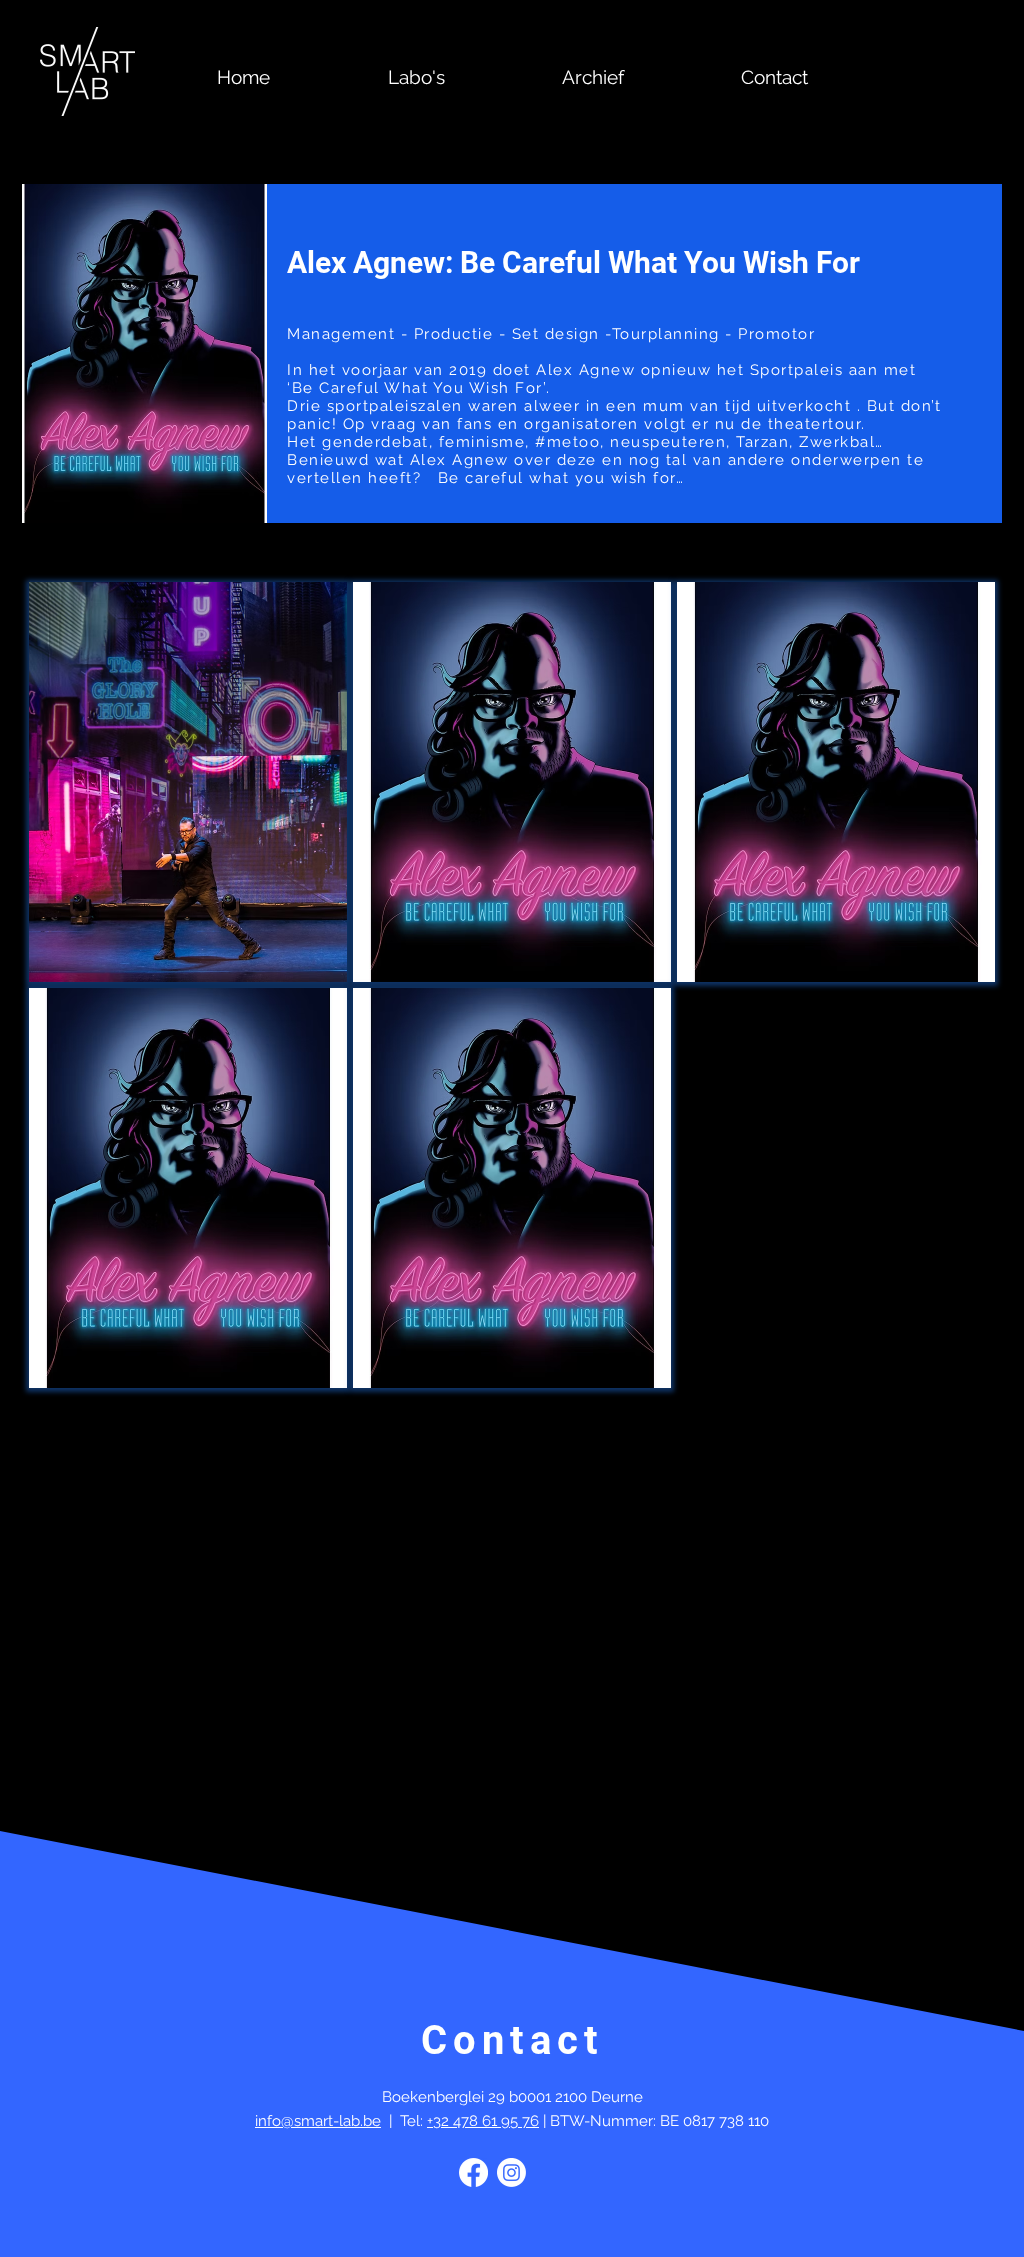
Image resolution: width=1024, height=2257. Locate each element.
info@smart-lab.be (318, 2121)
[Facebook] (473, 2172)
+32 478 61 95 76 (483, 2121)
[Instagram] (511, 2172)
